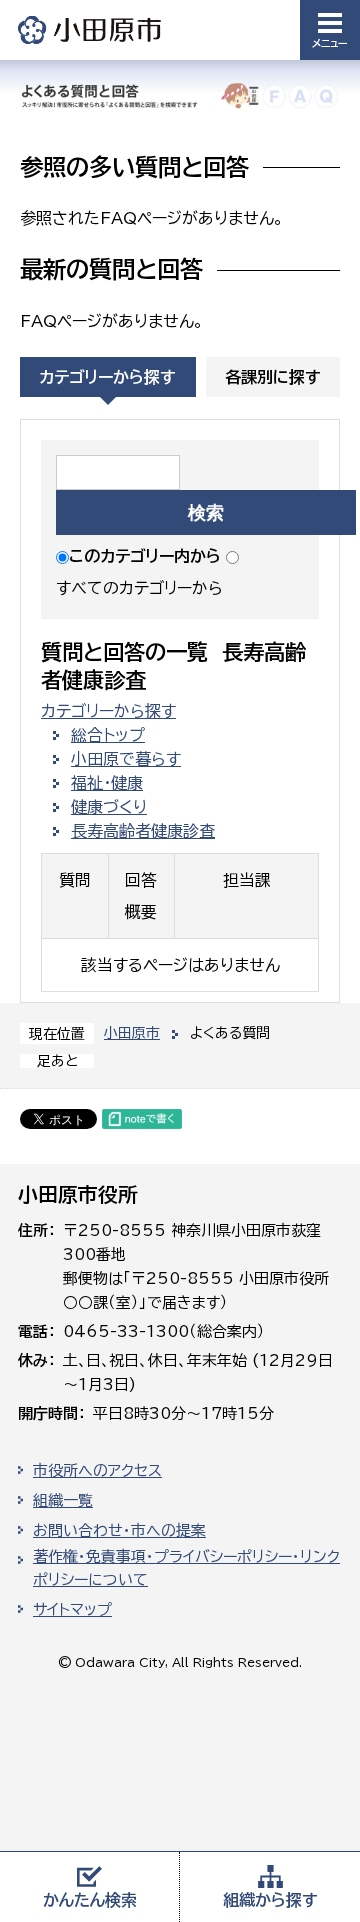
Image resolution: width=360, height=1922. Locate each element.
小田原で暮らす (126, 759)
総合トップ (108, 735)
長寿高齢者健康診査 (143, 831)
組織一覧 (63, 1500)
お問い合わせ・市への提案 (119, 1530)
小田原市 (91, 29)
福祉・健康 (107, 783)
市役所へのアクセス (97, 1470)
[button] (330, 30)
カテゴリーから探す (107, 377)
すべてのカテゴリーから (139, 588)
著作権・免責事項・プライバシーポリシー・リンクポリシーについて (186, 1568)
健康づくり (109, 807)
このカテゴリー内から (145, 556)
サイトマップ (72, 1609)
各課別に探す (273, 377)
